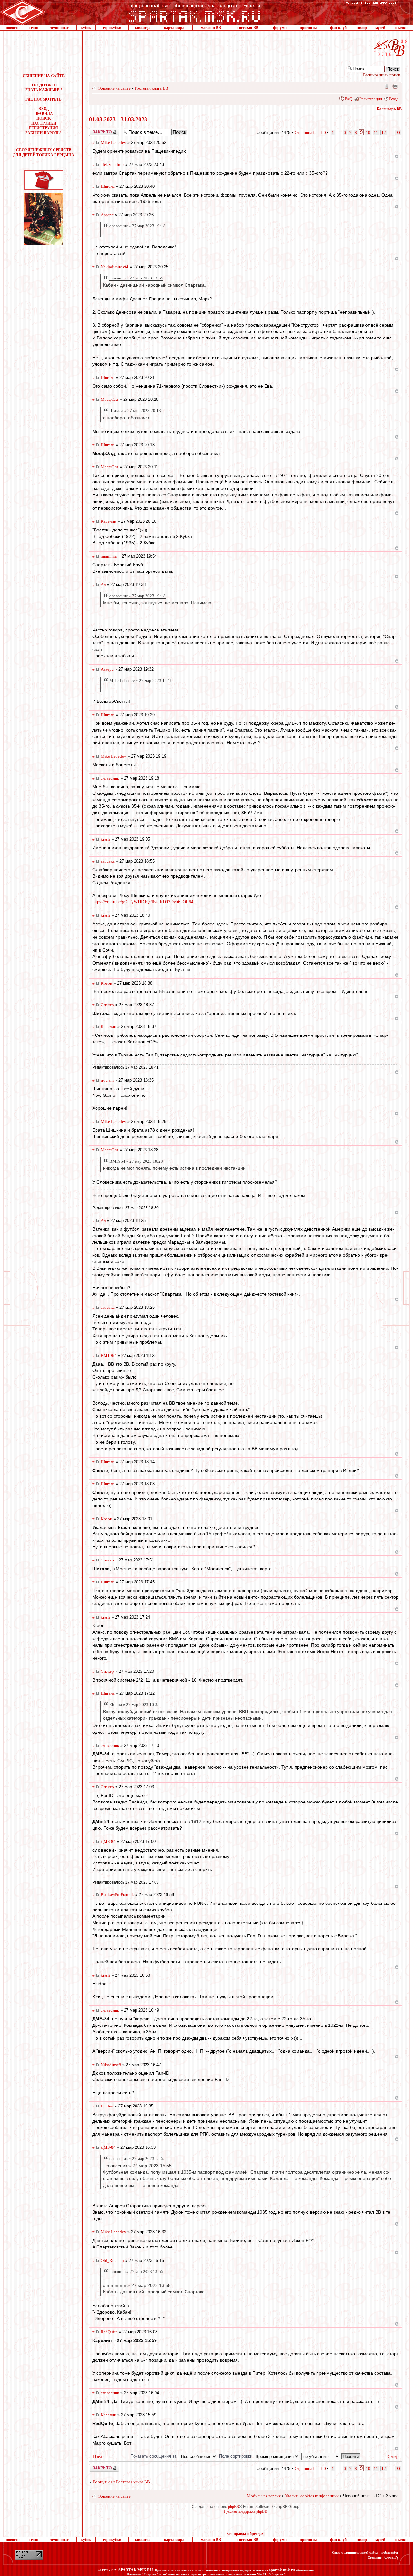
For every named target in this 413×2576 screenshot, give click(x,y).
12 (384, 132)
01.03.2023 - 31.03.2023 (118, 119)
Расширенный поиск (382, 75)
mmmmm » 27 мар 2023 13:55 (136, 278)
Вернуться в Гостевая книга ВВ (121, 2482)
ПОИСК (44, 118)
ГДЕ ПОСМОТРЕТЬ (44, 99)
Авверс (107, 215)
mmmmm (109, 556)
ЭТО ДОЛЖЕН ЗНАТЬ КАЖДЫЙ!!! (44, 88)
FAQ (348, 99)
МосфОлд (110, 399)
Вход (394, 99)
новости (13, 28)
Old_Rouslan (112, 2261)
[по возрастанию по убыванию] (331, 2456)
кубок (86, 28)
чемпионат (59, 28)
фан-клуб (338, 28)
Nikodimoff (111, 2065)
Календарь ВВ (389, 109)
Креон (106, 983)
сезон (34, 28)
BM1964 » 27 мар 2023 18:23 (136, 1161)
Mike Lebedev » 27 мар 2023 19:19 (141, 680)
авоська (108, 861)
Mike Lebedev (113, 142)
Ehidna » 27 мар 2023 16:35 (135, 1705)
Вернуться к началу (397, 156)
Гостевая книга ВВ (151, 88)
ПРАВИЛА (44, 114)
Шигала (108, 186)
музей (380, 28)
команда (142, 28)
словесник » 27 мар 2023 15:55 (137, 2159)
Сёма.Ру (391, 2557)
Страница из (310, 132)
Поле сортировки (236, 2456)
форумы (280, 28)
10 (368, 132)
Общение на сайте (114, 88)
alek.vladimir (112, 164)
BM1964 (109, 1355)
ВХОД (44, 109)
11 (376, 132)
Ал (103, 585)
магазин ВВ (211, 28)
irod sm (107, 1080)
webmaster (389, 2552)
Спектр (107, 1005)
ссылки (401, 28)
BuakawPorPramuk (117, 1895)
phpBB (234, 2507)
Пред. (98, 2456)
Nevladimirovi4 (115, 267)
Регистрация (371, 99)
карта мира (174, 28)
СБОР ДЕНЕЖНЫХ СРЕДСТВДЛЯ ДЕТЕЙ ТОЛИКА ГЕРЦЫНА (44, 152)
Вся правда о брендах (245, 2534)
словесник (110, 778)
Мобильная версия (386, 86)
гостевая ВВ (248, 28)
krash (105, 839)
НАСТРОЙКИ (44, 123)
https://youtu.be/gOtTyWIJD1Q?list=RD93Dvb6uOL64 (143, 902)
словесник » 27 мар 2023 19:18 (137, 226)
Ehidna (107, 2106)
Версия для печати (395, 86)
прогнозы (308, 28)
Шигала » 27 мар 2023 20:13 (135, 411)
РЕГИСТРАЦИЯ (44, 128)
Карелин (108, 521)
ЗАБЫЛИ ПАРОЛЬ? (44, 133)
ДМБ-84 (108, 1841)
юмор (362, 28)
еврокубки (112, 28)
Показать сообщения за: (155, 2456)
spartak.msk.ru (282, 2570)
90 (398, 132)
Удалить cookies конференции (312, 2496)
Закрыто (96, 130)
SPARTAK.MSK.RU (136, 2570)
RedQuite (109, 2332)
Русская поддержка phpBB (246, 2511)
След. (393, 2456)
